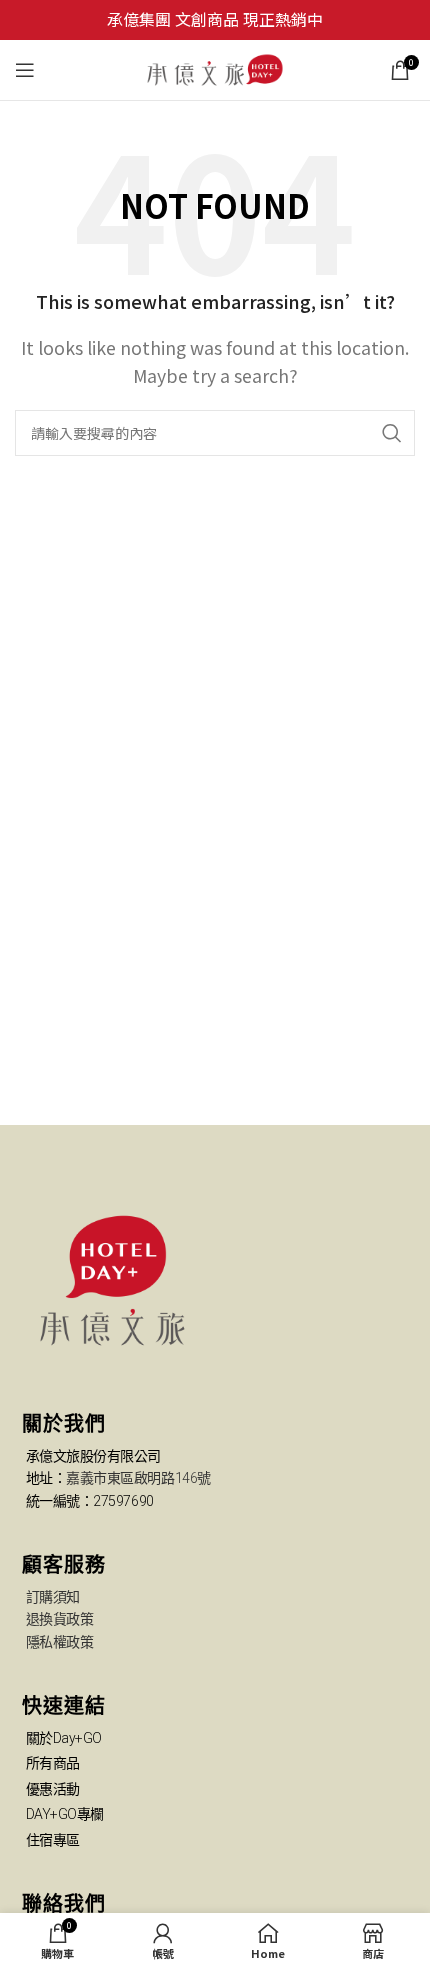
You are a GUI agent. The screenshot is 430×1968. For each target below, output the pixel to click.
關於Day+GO (64, 1738)
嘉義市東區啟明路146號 (138, 1478)
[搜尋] (392, 433)
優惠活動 (53, 1789)
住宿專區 (53, 1840)
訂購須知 (53, 1597)
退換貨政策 (60, 1619)
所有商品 (53, 1763)
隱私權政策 (60, 1642)
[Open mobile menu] (25, 70)
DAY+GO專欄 (65, 1814)
